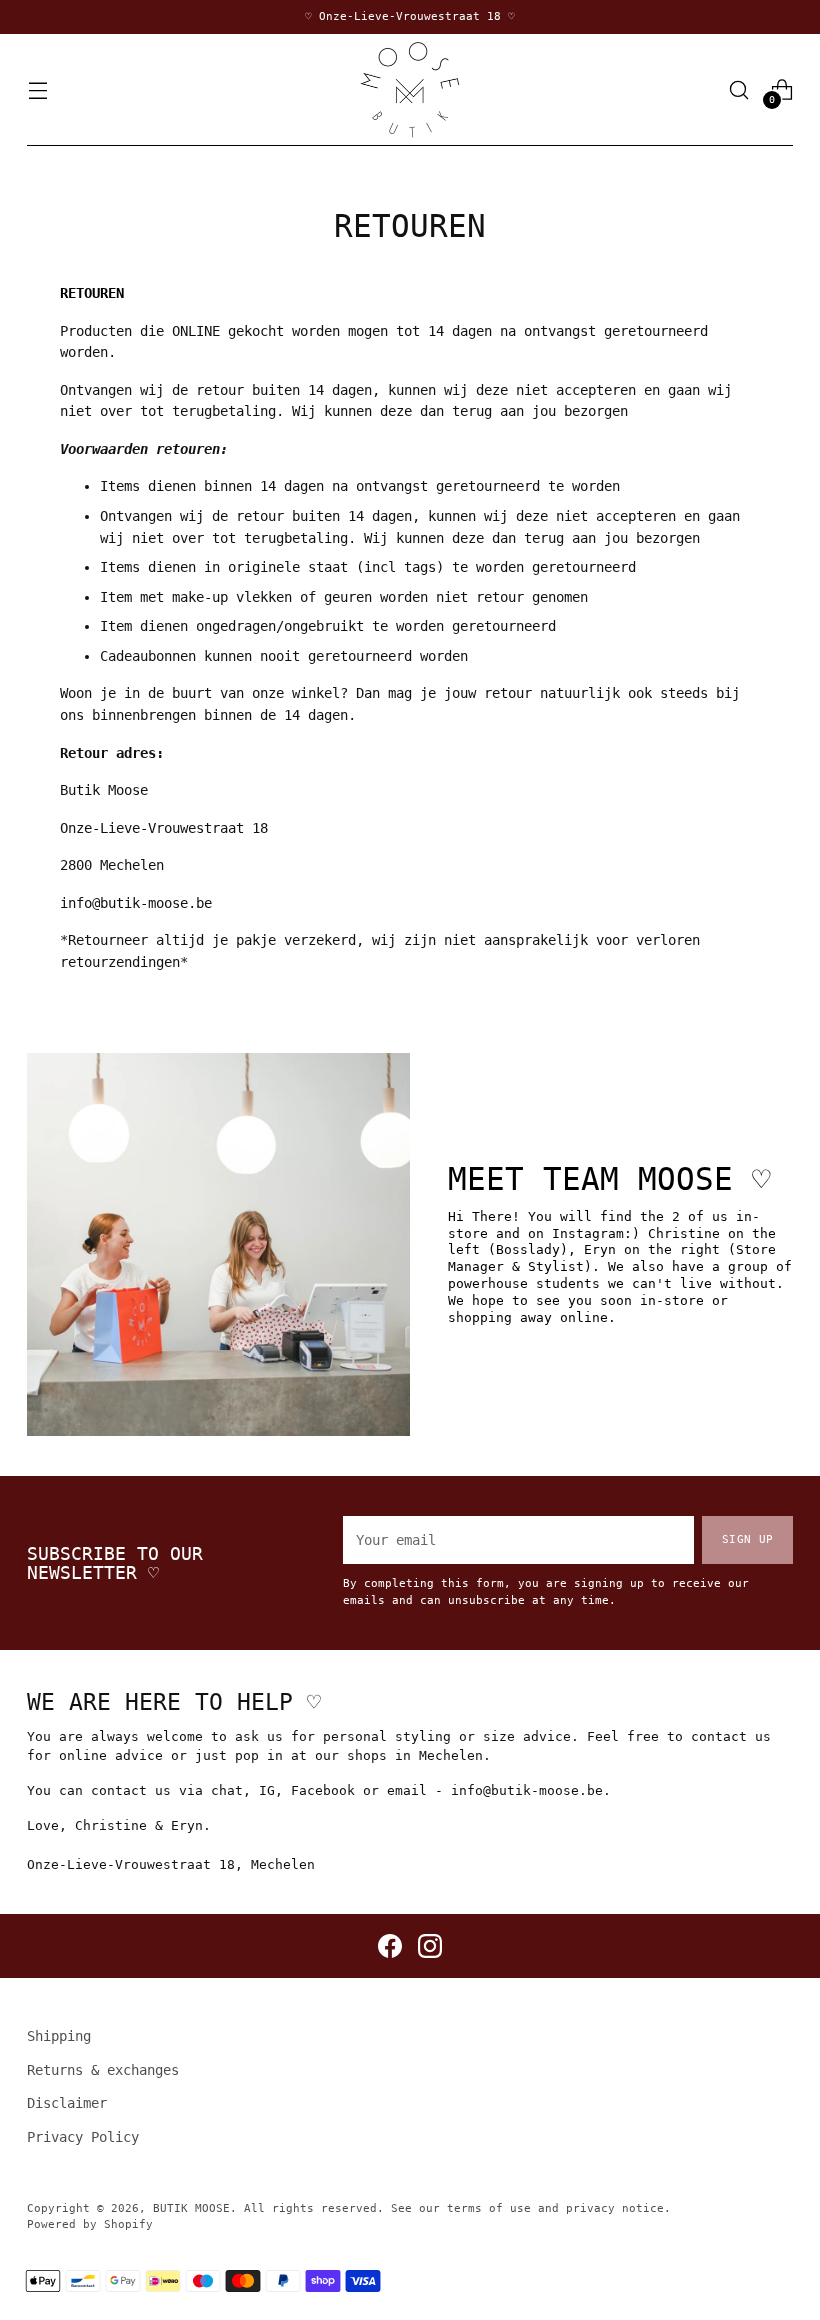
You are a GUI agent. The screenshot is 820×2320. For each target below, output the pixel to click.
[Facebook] (390, 1946)
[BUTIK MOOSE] (410, 90)
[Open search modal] (739, 89)
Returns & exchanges (103, 2070)
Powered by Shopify (90, 2224)
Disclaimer (67, 2103)
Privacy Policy (83, 2137)
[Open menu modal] (37, 89)
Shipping (59, 2036)
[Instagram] (430, 1946)
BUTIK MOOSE (191, 2208)
